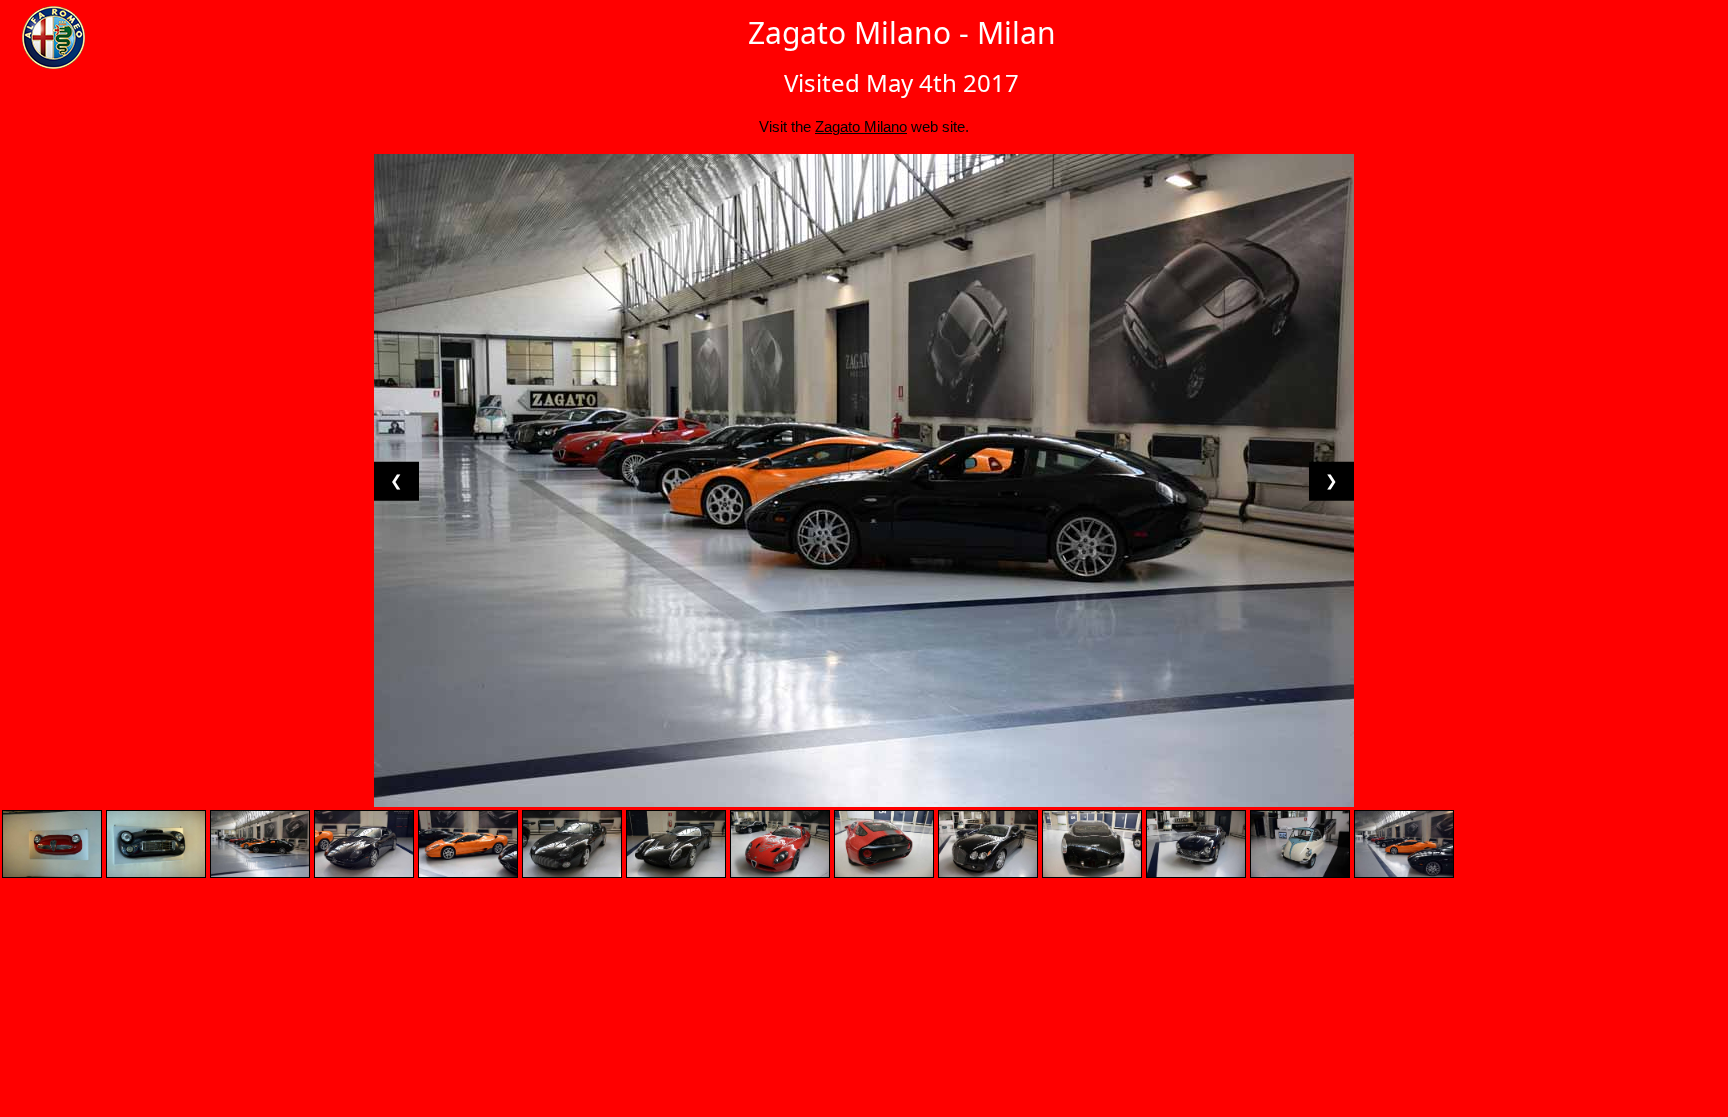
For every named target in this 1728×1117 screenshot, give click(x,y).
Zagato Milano (861, 126)
